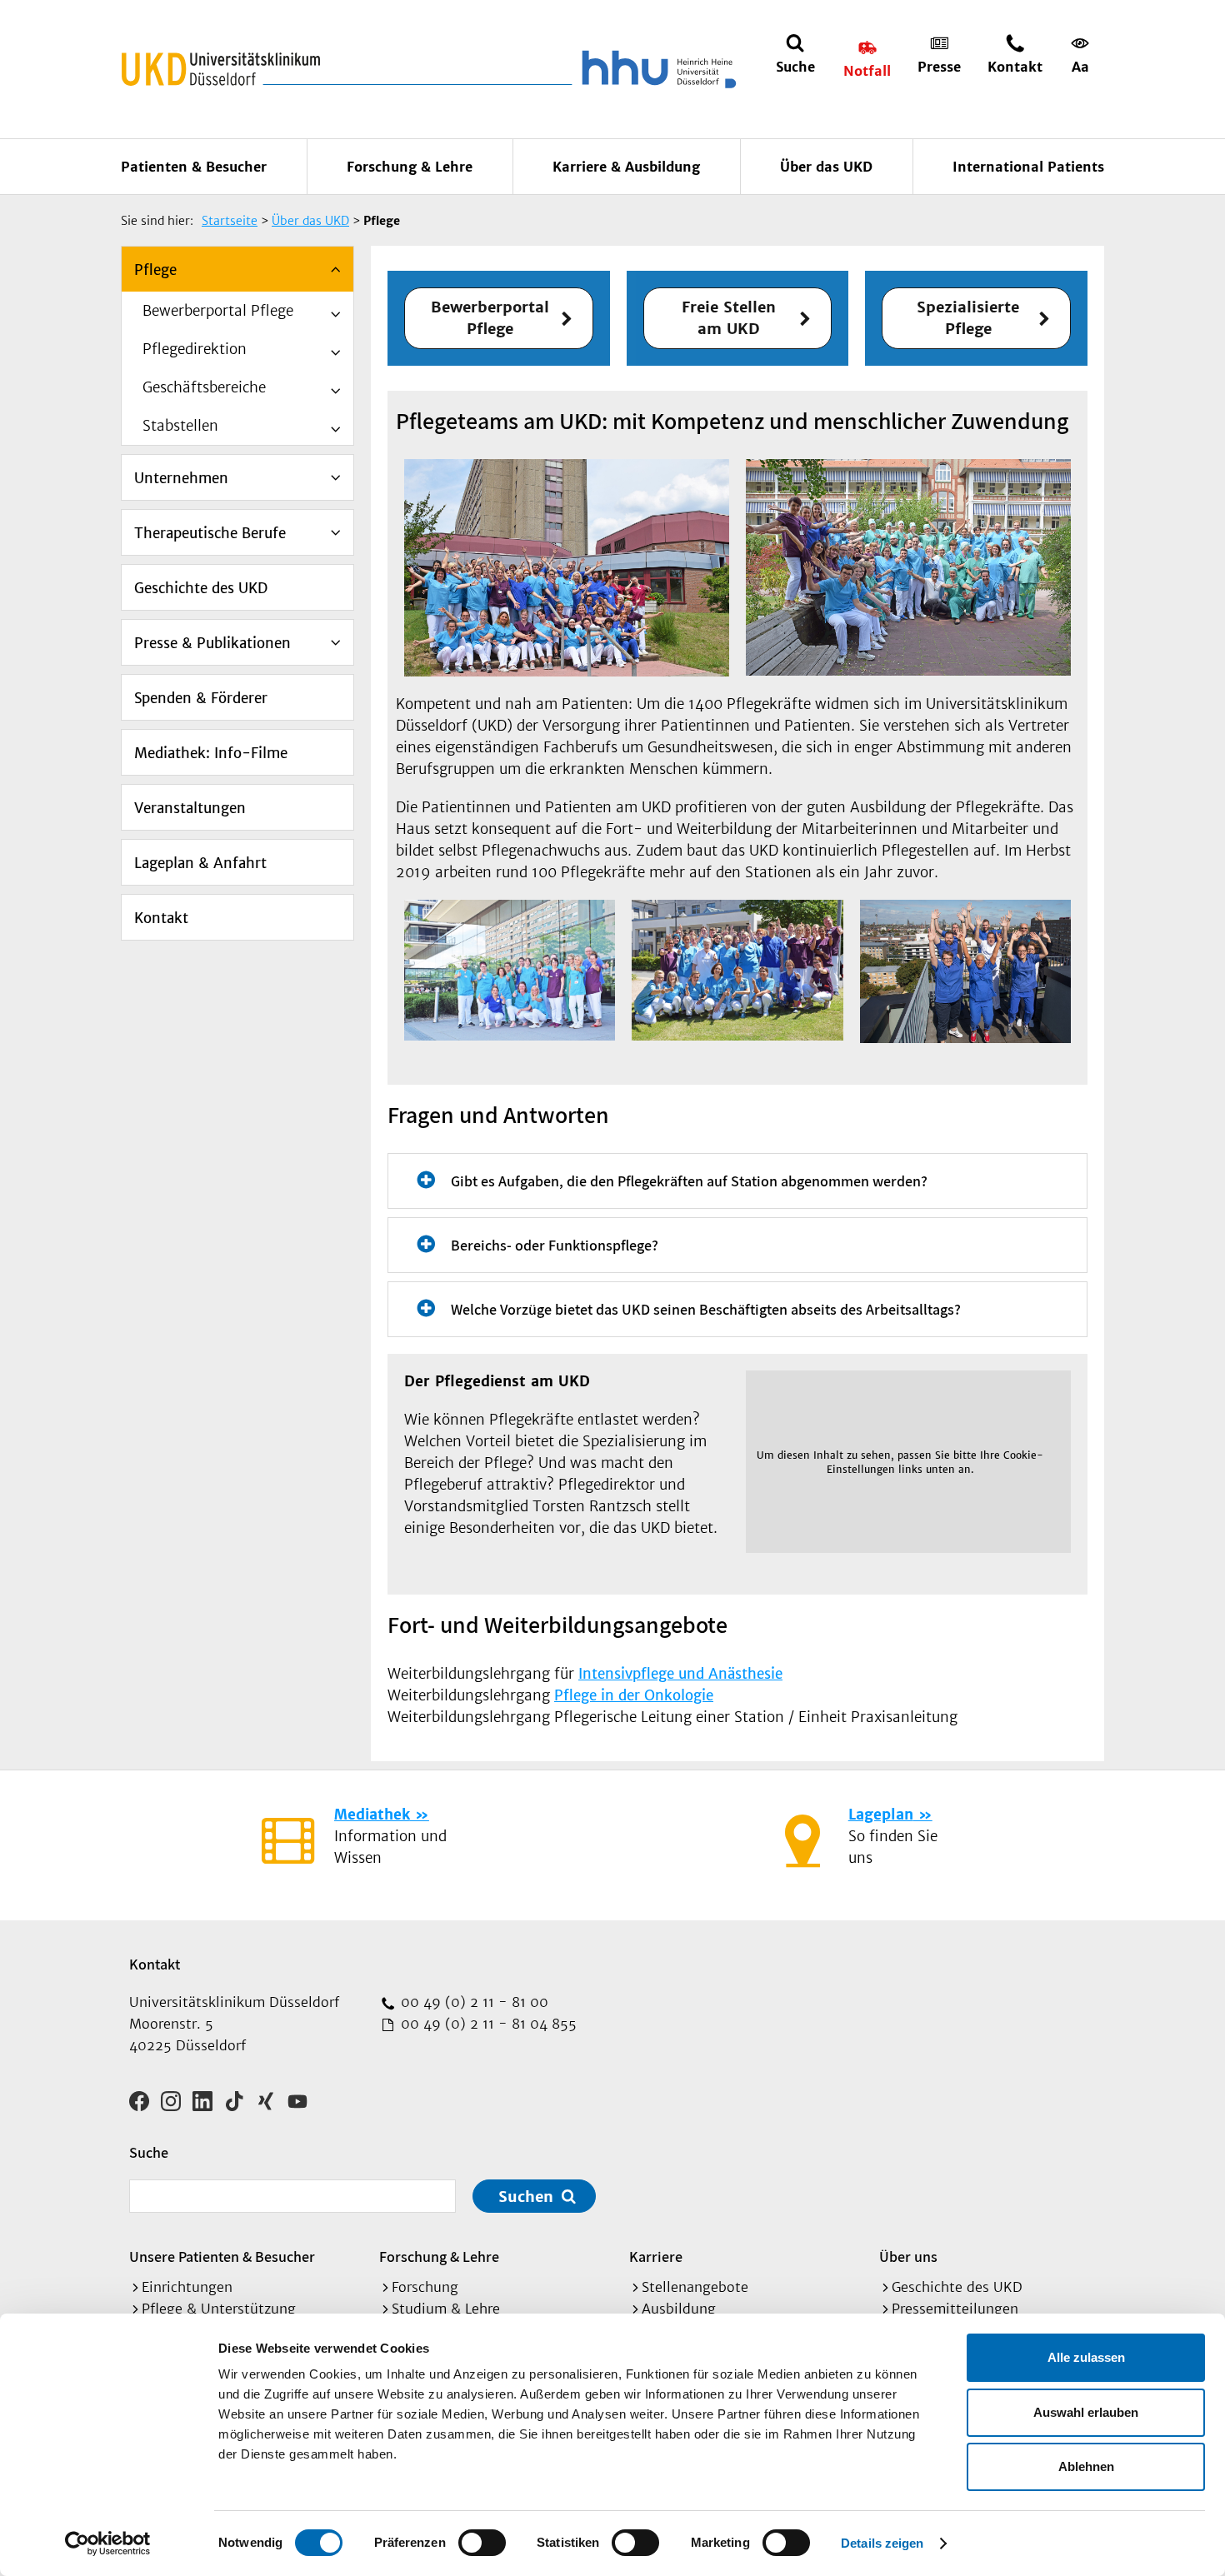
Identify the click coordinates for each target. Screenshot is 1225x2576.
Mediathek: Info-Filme (211, 753)
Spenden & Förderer (201, 698)
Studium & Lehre (446, 2309)
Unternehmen (181, 478)
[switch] (482, 2543)
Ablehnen (1086, 2466)
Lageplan (881, 1815)
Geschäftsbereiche (204, 387)
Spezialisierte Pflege (968, 318)
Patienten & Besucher (194, 167)
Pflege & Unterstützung (219, 2309)
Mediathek (372, 1815)
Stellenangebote (695, 2287)
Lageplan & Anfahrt (200, 863)
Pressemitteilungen (955, 2309)
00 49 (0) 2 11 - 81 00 (472, 2002)
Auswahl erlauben (1086, 2412)
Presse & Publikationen (212, 643)
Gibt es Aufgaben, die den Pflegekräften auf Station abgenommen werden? (689, 1181)
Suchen (526, 2197)
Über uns (908, 2256)
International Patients (1028, 167)
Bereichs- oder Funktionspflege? (555, 1245)
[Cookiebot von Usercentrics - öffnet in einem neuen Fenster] (108, 2544)
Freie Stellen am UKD (729, 318)
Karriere (656, 2256)
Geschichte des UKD (201, 588)
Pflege (155, 270)
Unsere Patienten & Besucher (222, 2256)
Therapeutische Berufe (210, 533)
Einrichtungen (187, 2287)
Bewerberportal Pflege (218, 311)
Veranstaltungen (190, 808)
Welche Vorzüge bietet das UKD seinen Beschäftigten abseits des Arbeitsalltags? (706, 1309)
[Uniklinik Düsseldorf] (221, 69)
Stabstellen (180, 426)
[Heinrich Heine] (656, 69)
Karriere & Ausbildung (626, 167)
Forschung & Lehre (410, 167)
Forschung (425, 2287)
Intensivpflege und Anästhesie (680, 1674)
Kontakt (161, 918)
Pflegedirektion (195, 349)
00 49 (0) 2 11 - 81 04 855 (487, 2024)
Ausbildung (679, 2309)
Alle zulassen (1086, 2357)
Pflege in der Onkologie (634, 1695)
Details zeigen (882, 2543)
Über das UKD (826, 167)
